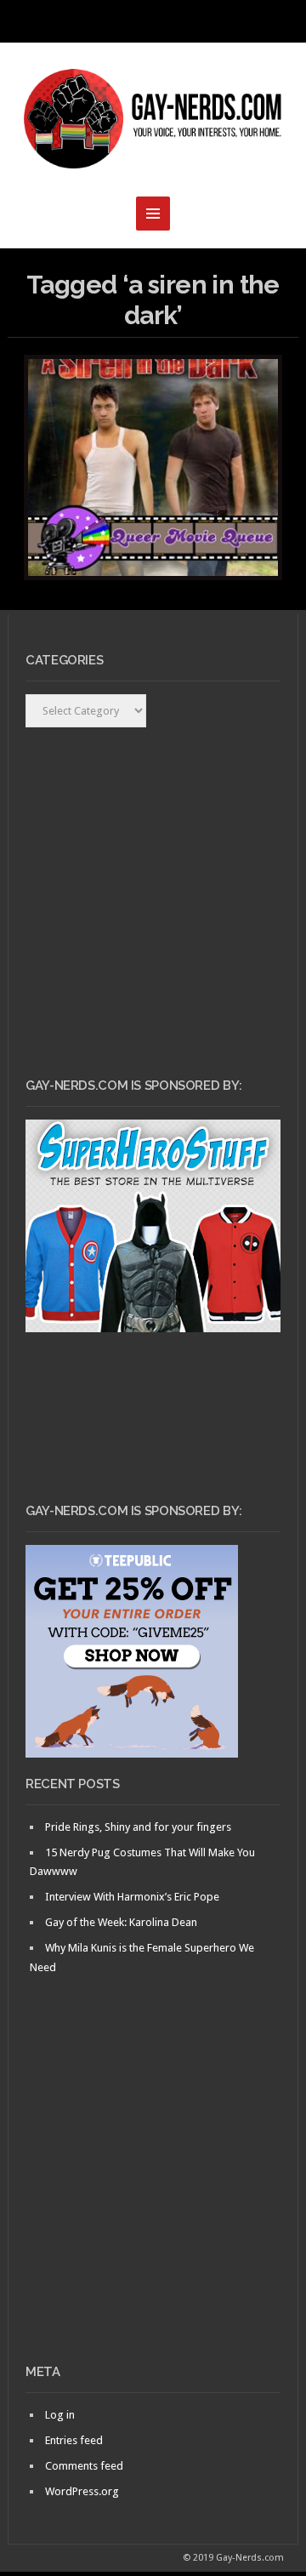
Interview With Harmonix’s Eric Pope (132, 1897)
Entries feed (74, 2440)
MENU (153, 21)
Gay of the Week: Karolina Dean (121, 1922)
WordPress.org (82, 2491)
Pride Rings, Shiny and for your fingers (138, 1827)
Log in (60, 2415)
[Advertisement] (153, 2198)
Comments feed (84, 2466)
